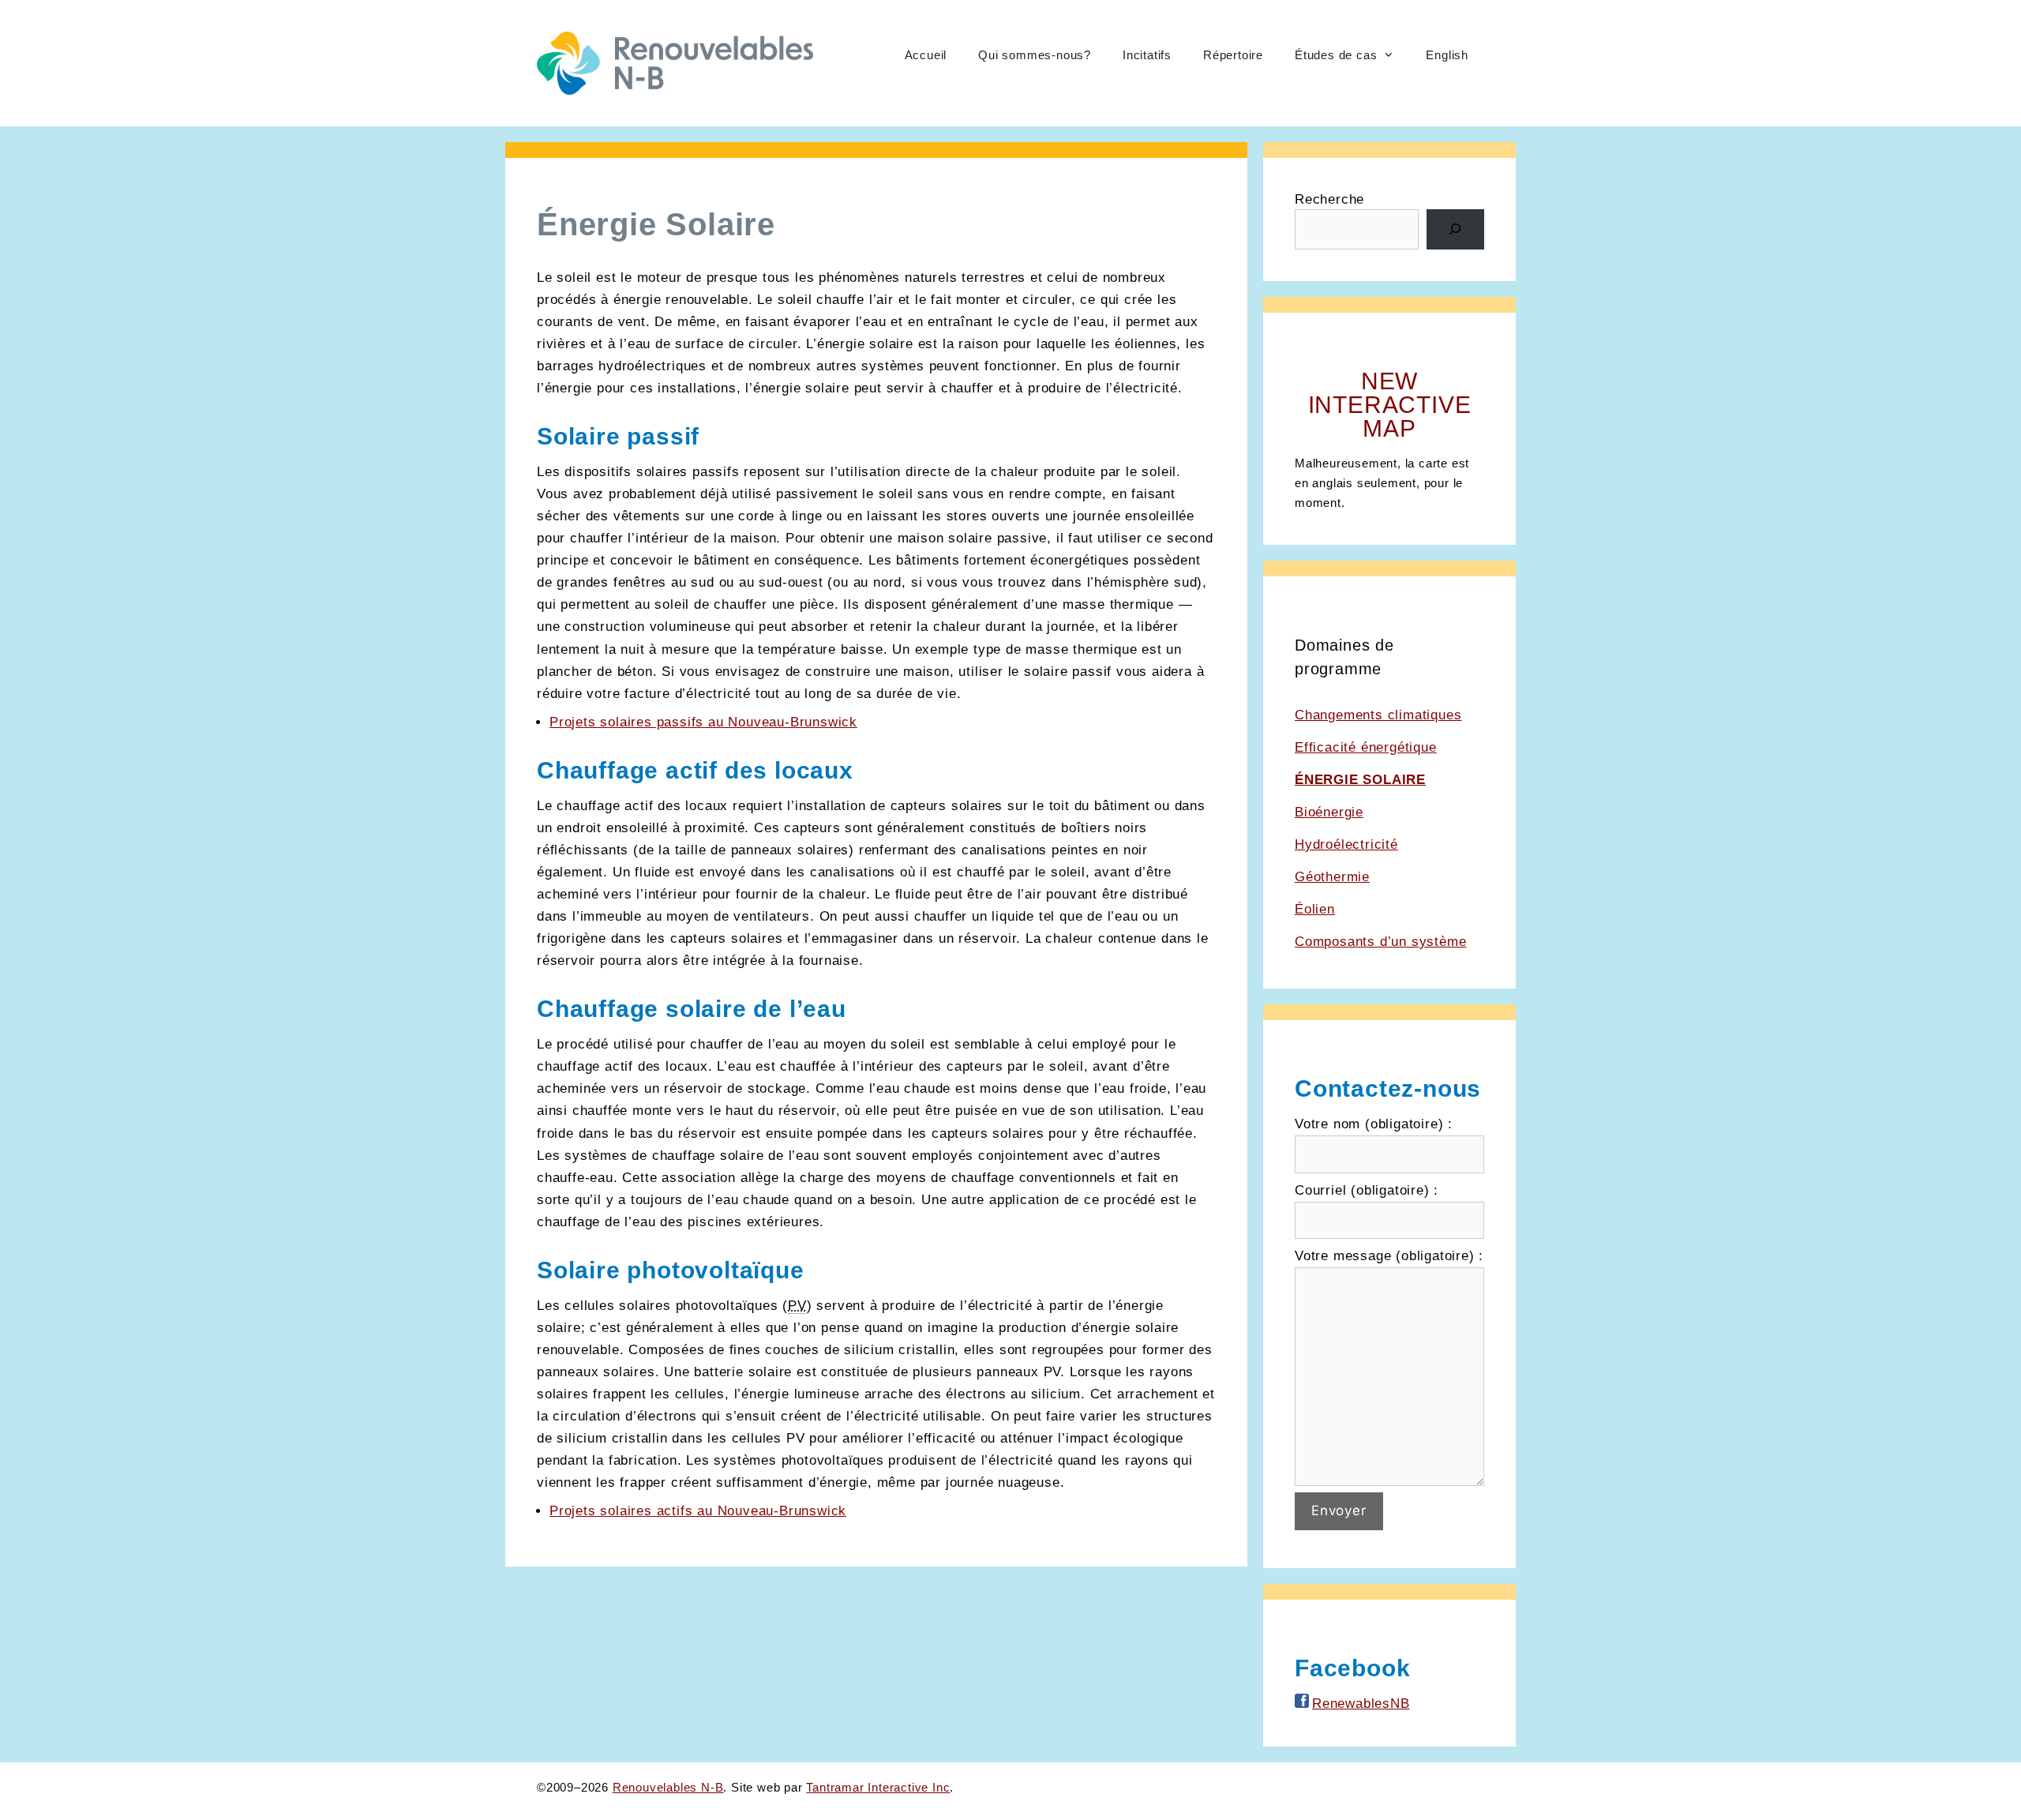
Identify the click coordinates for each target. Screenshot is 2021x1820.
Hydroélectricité (1346, 844)
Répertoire (1233, 55)
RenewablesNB (1361, 1704)
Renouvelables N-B (668, 1787)
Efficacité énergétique (1366, 747)
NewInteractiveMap (1390, 405)
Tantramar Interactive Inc (878, 1787)
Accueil (926, 55)
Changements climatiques (1378, 715)
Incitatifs (1147, 55)
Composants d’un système (1380, 942)
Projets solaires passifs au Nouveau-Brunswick (703, 722)
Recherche (1329, 199)
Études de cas (1336, 55)
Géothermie (1332, 877)
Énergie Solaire (1360, 780)
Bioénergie (1329, 812)
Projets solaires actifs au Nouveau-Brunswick (698, 1511)
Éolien (1315, 909)
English (1447, 55)
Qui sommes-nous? (1035, 55)
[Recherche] (1455, 229)
